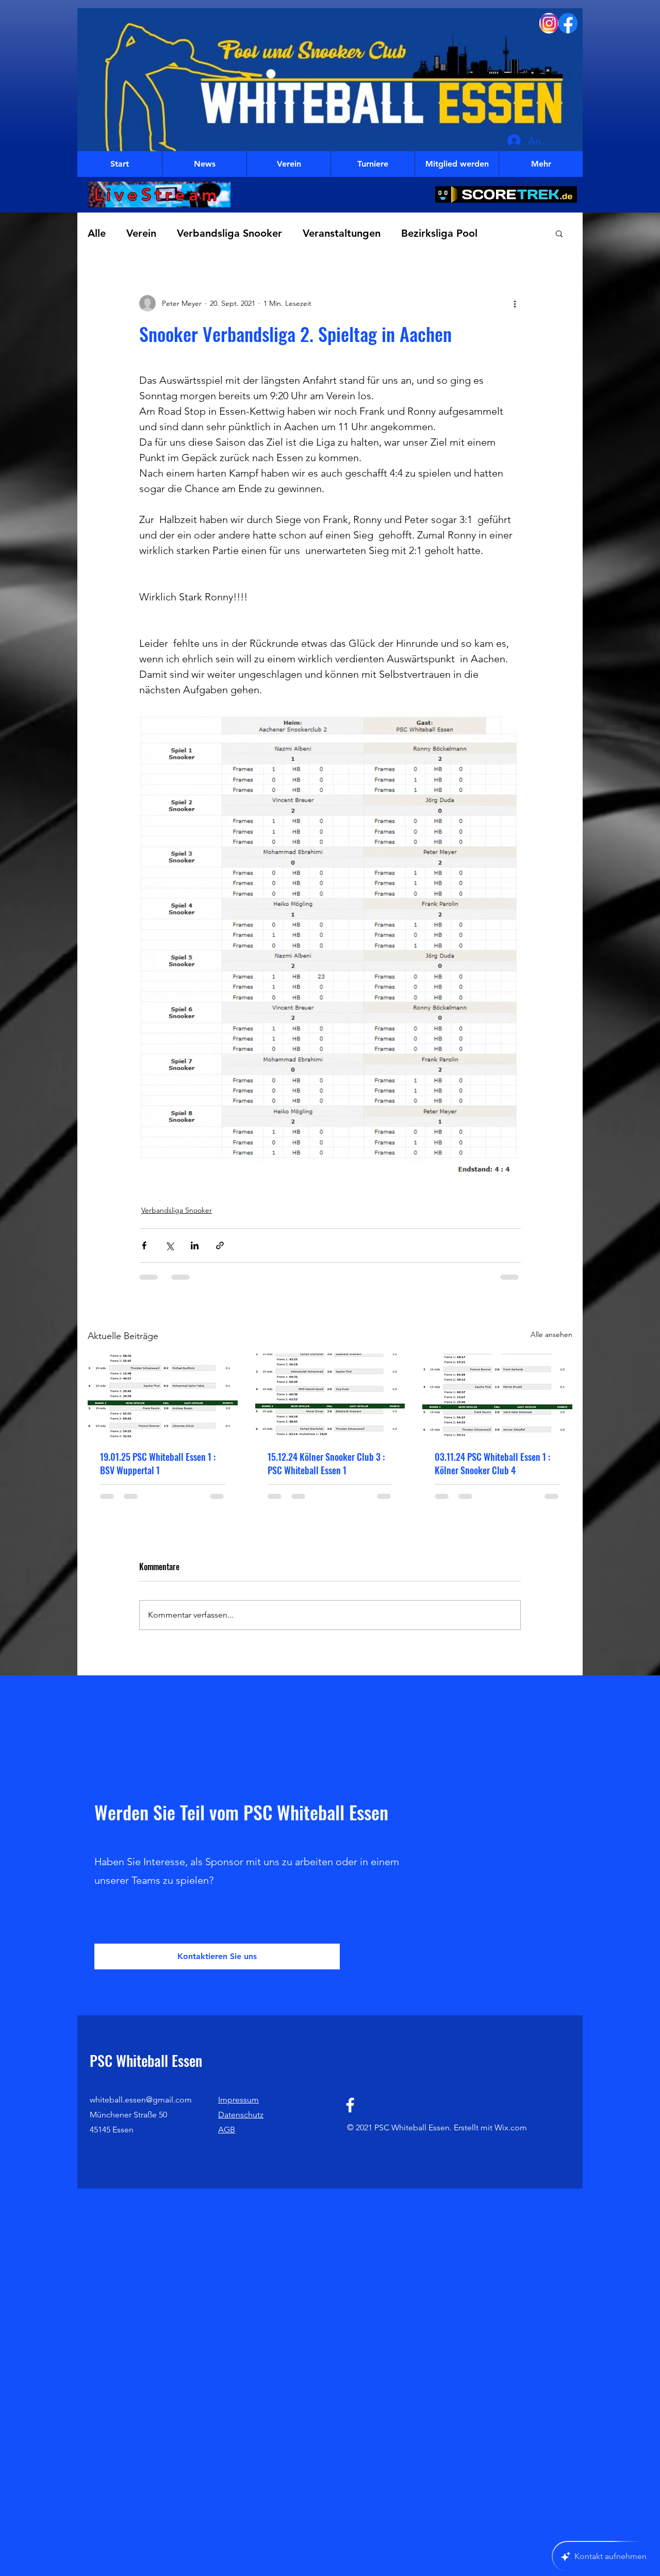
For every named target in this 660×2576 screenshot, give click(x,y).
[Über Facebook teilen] (144, 1245)
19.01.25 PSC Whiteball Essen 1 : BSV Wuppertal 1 (158, 1463)
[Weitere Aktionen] (515, 303)
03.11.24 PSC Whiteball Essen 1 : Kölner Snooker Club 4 (492, 1463)
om (521, 2139)
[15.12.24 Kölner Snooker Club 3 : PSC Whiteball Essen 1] (330, 1396)
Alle (97, 233)
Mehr (511, 233)
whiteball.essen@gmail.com (141, 2111)
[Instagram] (549, 23)
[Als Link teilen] (220, 1245)
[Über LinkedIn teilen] (195, 1245)
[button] (559, 233)
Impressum (238, 2111)
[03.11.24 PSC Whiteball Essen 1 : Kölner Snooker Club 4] (497, 1396)
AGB (227, 2141)
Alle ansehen (551, 1334)
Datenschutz (241, 2126)
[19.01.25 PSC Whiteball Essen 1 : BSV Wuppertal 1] (163, 1396)
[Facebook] (350, 2116)
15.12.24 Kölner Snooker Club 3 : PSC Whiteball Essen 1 (326, 1463)
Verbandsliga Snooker (229, 233)
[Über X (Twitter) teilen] (169, 1245)
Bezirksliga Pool (439, 233)
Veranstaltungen (342, 233)
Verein (141, 233)
